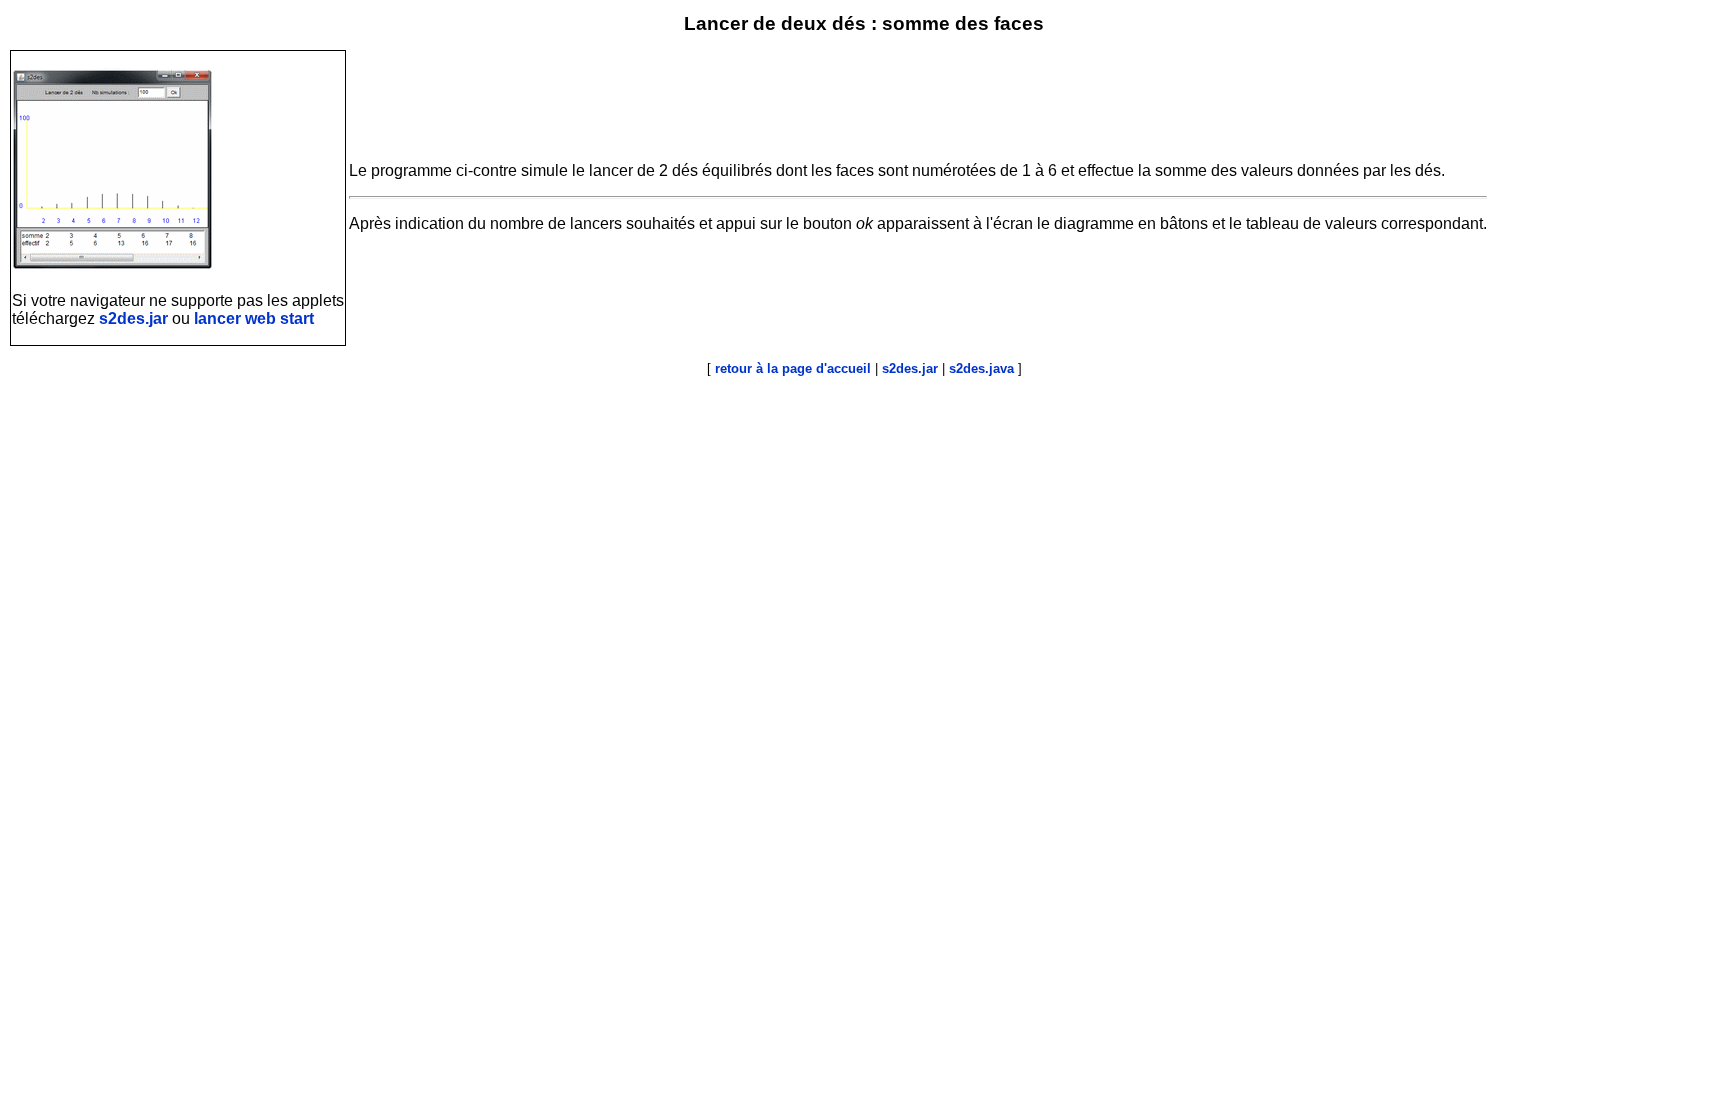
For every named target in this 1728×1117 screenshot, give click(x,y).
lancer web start (254, 318)
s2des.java (981, 368)
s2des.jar (133, 318)
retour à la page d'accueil (793, 368)
